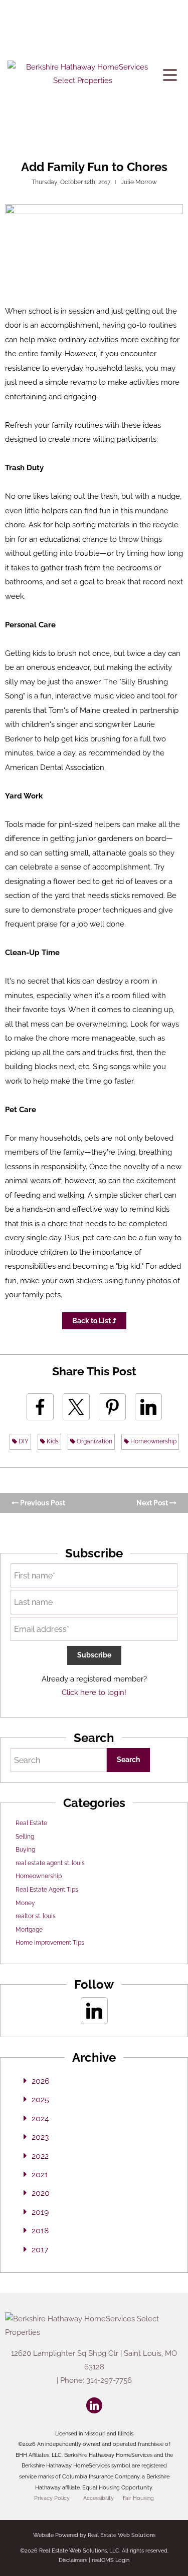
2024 (40, 2118)
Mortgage (29, 1930)
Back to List (92, 1321)
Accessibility (99, 2498)
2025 (40, 2099)
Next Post (153, 1503)
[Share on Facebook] (40, 1407)
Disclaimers (73, 2560)
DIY (23, 1441)
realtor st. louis (36, 1916)
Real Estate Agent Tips (47, 1890)
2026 (41, 2081)
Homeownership (153, 1441)
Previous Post (42, 1503)
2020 (41, 2193)
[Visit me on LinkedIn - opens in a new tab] (94, 2011)
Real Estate (31, 1823)
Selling (25, 1837)
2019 (40, 2212)
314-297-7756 (109, 2380)
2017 (40, 2250)
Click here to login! (94, 1692)
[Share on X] (76, 1407)
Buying (25, 1850)
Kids (52, 1441)
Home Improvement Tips (50, 1943)
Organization (94, 1441)
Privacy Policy (52, 2498)
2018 (40, 2231)
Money (25, 1903)
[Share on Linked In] (148, 1407)
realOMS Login (111, 2560)
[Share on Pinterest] (112, 1407)
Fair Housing (138, 2498)
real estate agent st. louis (50, 1863)
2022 (40, 2156)
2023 (40, 2137)
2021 (40, 2175)
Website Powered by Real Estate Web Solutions (94, 2535)
